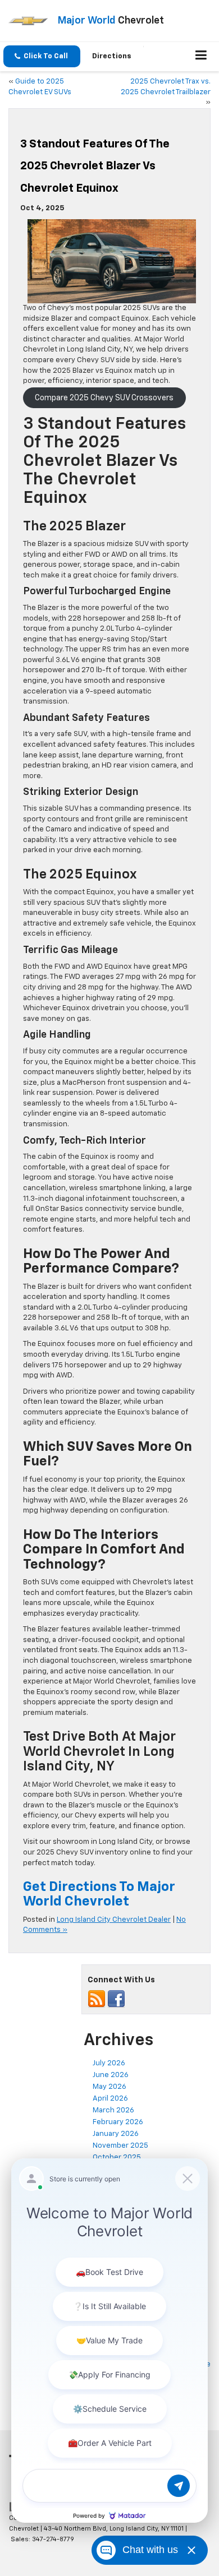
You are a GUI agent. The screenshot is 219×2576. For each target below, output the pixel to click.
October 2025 (117, 2158)
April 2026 (110, 2099)
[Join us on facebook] (116, 1999)
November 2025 (120, 2146)
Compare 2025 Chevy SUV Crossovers (104, 398)
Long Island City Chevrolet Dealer (114, 1920)
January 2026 (116, 2134)
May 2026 (109, 2087)
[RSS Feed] (97, 1999)
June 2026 (111, 2075)
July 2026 (109, 2063)
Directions (112, 56)
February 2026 (118, 2122)
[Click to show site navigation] (201, 57)
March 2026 (113, 2110)
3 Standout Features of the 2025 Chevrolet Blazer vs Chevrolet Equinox (95, 166)
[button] (42, 56)
